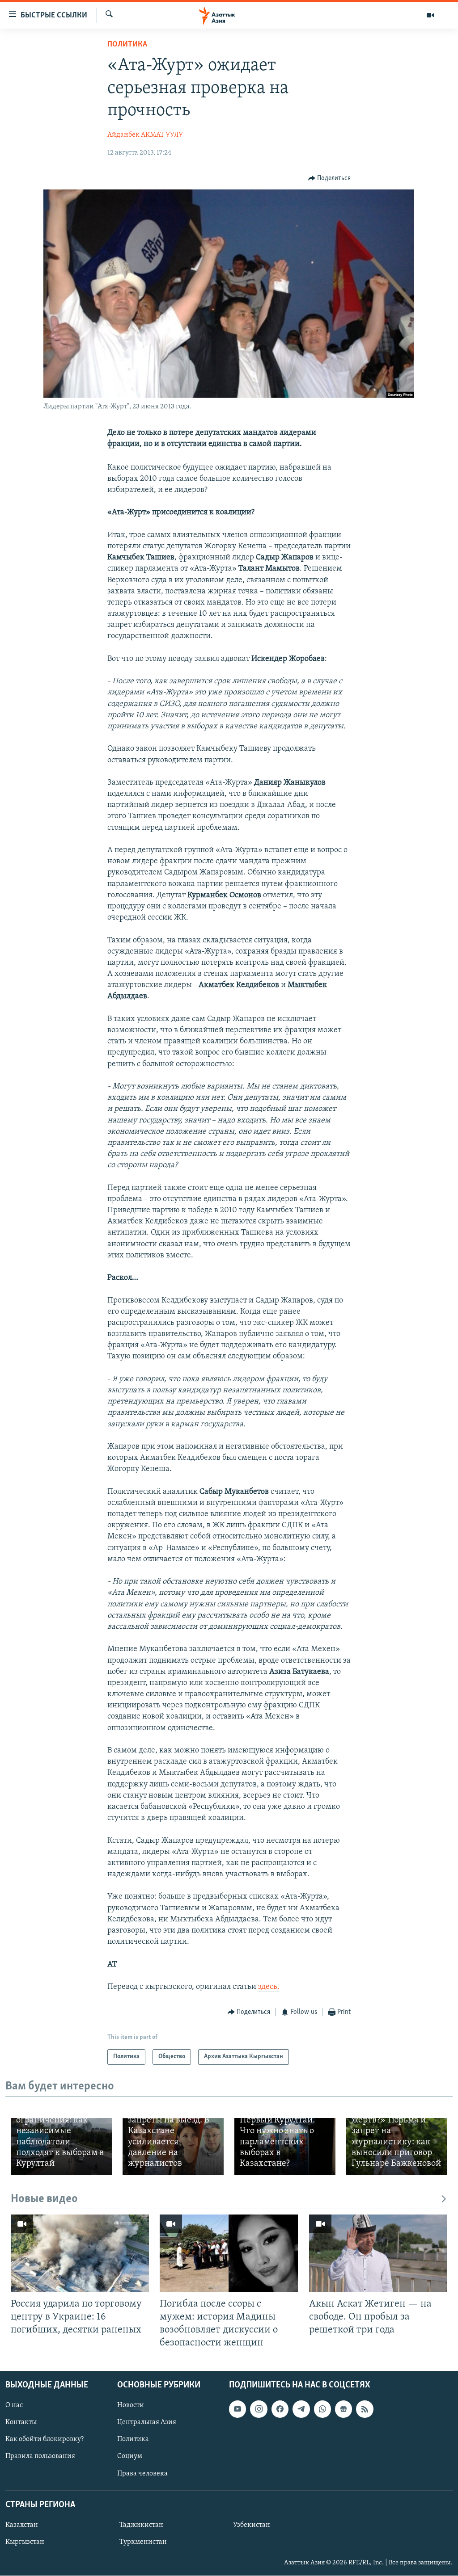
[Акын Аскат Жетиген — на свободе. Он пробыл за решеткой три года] (378, 2253)
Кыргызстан (25, 2542)
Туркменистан (143, 2542)
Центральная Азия (147, 2422)
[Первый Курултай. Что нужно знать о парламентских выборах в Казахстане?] (285, 2146)
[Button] (330, 178)
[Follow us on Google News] (343, 2409)
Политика (127, 45)
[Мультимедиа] (430, 15)
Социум (130, 2457)
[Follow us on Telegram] (301, 2409)
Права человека (142, 2474)
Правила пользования (40, 2457)
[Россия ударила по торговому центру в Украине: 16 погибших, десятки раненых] (80, 2253)
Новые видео (44, 2199)
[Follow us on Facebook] (280, 2409)
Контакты (21, 2422)
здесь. (269, 1987)
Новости (131, 2405)
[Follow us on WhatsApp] (322, 2409)
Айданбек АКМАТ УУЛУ (145, 135)
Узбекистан (252, 2525)
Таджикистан (141, 2525)
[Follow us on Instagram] (259, 2409)
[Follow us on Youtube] (237, 2409)
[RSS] (365, 2409)
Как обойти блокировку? (45, 2439)
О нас (14, 2405)
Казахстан (22, 2525)
